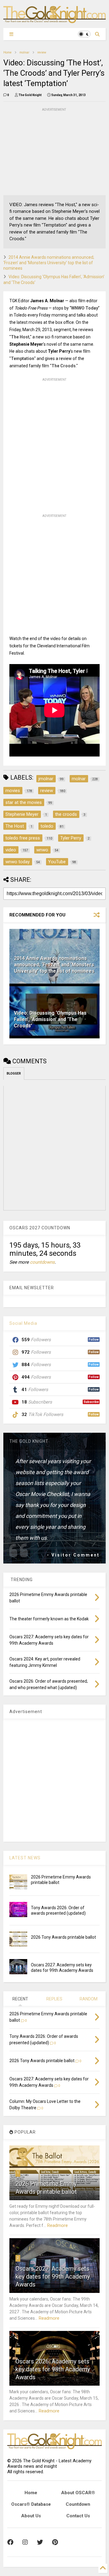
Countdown (78, 2504)
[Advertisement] (49, 151)
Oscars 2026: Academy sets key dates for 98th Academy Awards (53, 2369)
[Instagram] (25, 2542)
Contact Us (78, 2516)
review (42, 52)
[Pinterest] (55, 2542)
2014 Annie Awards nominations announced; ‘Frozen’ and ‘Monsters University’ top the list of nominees (49, 263)
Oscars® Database (31, 2504)
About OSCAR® (78, 2493)
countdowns (42, 1262)
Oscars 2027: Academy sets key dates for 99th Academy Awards (53, 2277)
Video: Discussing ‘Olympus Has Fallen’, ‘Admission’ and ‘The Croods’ (50, 1019)
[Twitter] (40, 2542)
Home (7, 52)
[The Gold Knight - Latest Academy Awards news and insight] (54, 20)
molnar (24, 52)
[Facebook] (10, 2542)
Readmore (58, 2225)
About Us (31, 2516)
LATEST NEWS (25, 1858)
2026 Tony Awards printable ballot (63, 1937)
